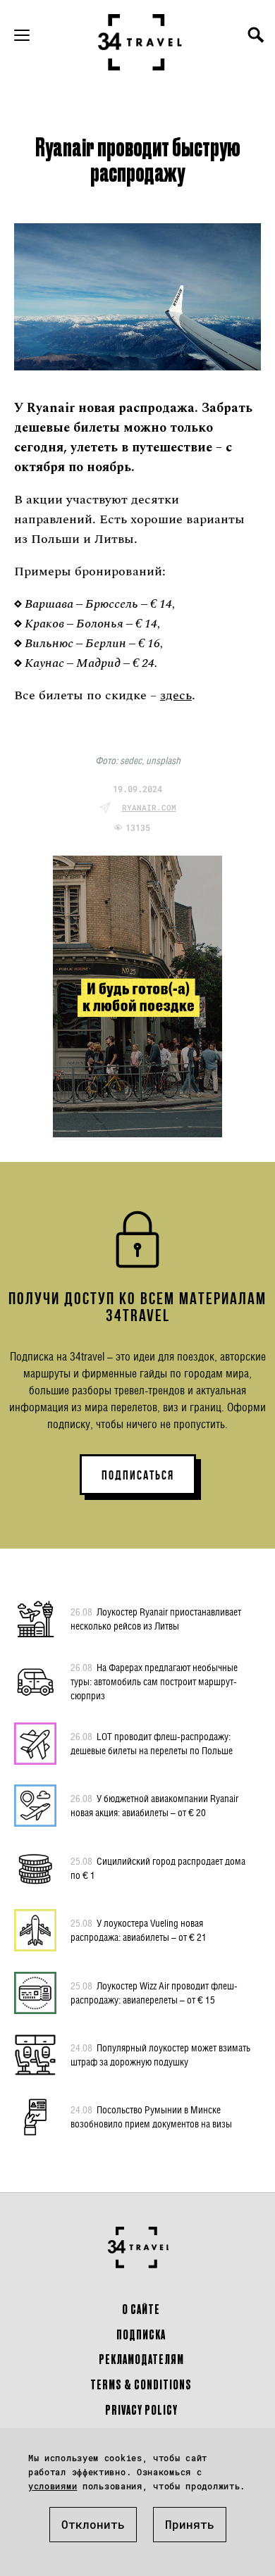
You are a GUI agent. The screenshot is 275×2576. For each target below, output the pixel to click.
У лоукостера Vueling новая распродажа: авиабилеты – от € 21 (139, 1930)
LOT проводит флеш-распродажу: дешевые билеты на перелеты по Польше (152, 1743)
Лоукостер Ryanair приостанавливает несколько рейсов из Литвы (156, 1619)
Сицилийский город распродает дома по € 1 (158, 1868)
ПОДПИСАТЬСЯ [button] (138, 1475)
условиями (53, 2486)
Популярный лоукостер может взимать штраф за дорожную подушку (160, 2055)
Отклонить (93, 2524)
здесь (176, 695)
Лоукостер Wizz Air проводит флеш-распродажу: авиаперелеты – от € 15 (154, 1993)
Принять (190, 2524)
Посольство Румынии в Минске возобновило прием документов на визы (151, 2117)
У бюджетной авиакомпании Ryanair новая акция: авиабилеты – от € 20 (154, 1805)
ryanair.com (149, 807)
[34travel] (140, 42)
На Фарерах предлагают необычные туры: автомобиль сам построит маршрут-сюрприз (154, 1681)
